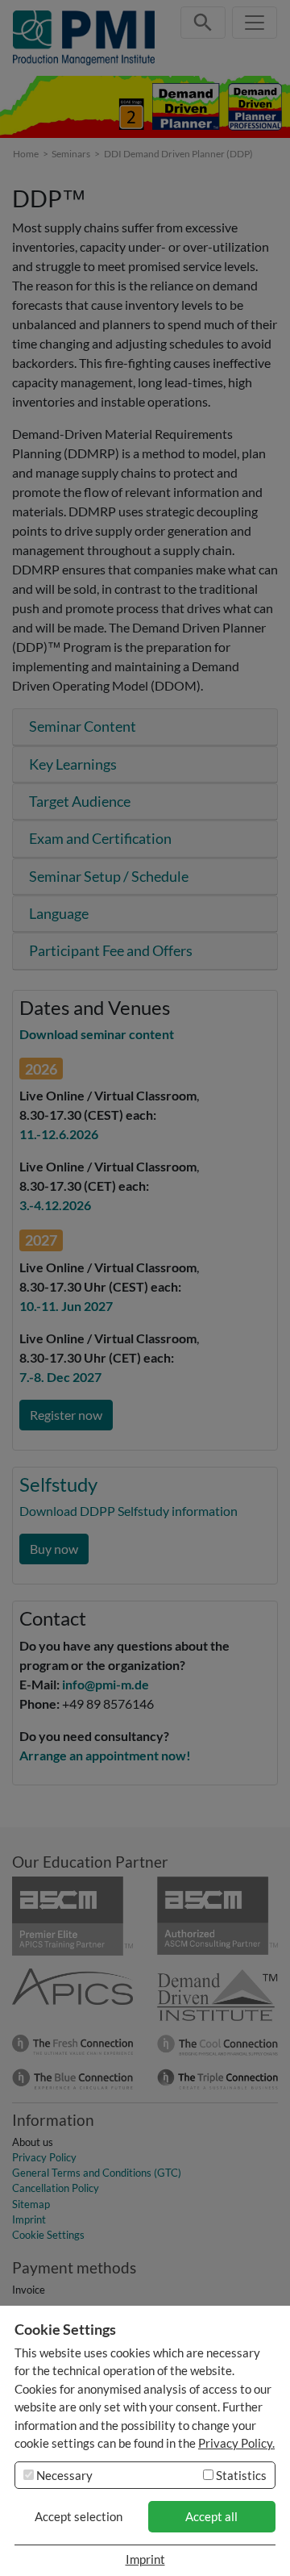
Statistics (240, 2475)
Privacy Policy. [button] (236, 2443)
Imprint (145, 2559)
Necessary (63, 2475)
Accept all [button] (211, 2516)
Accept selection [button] (79, 2516)
